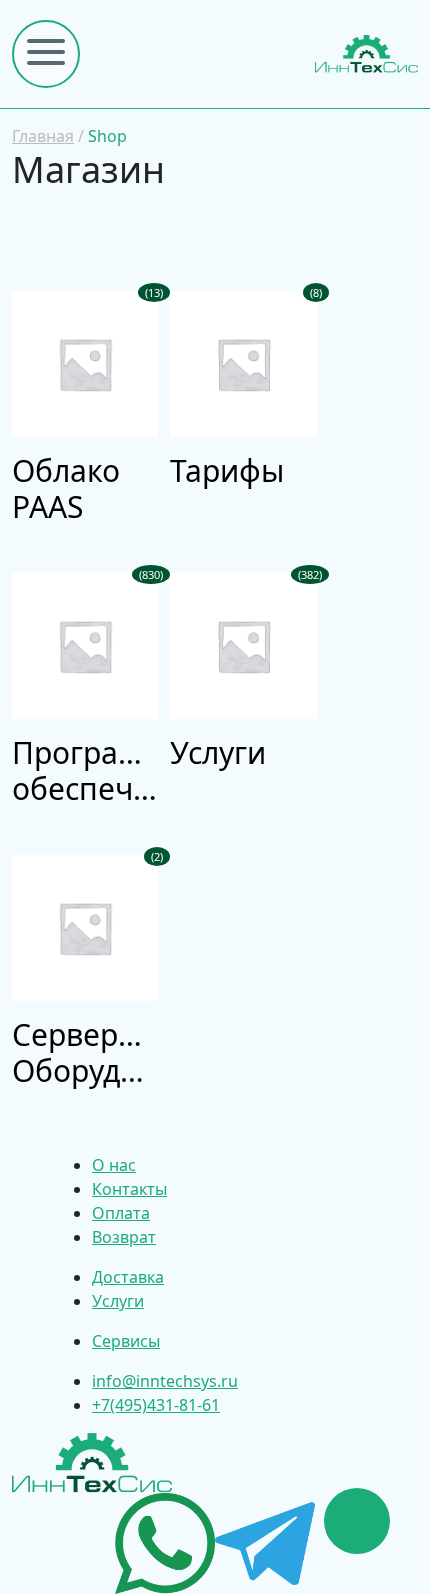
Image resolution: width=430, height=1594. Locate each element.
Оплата (121, 1213)
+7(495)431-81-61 (156, 1405)
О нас (114, 1165)
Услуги (118, 1301)
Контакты (129, 1189)
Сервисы (126, 1341)
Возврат (124, 1237)
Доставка (128, 1277)
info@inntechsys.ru (165, 1381)
